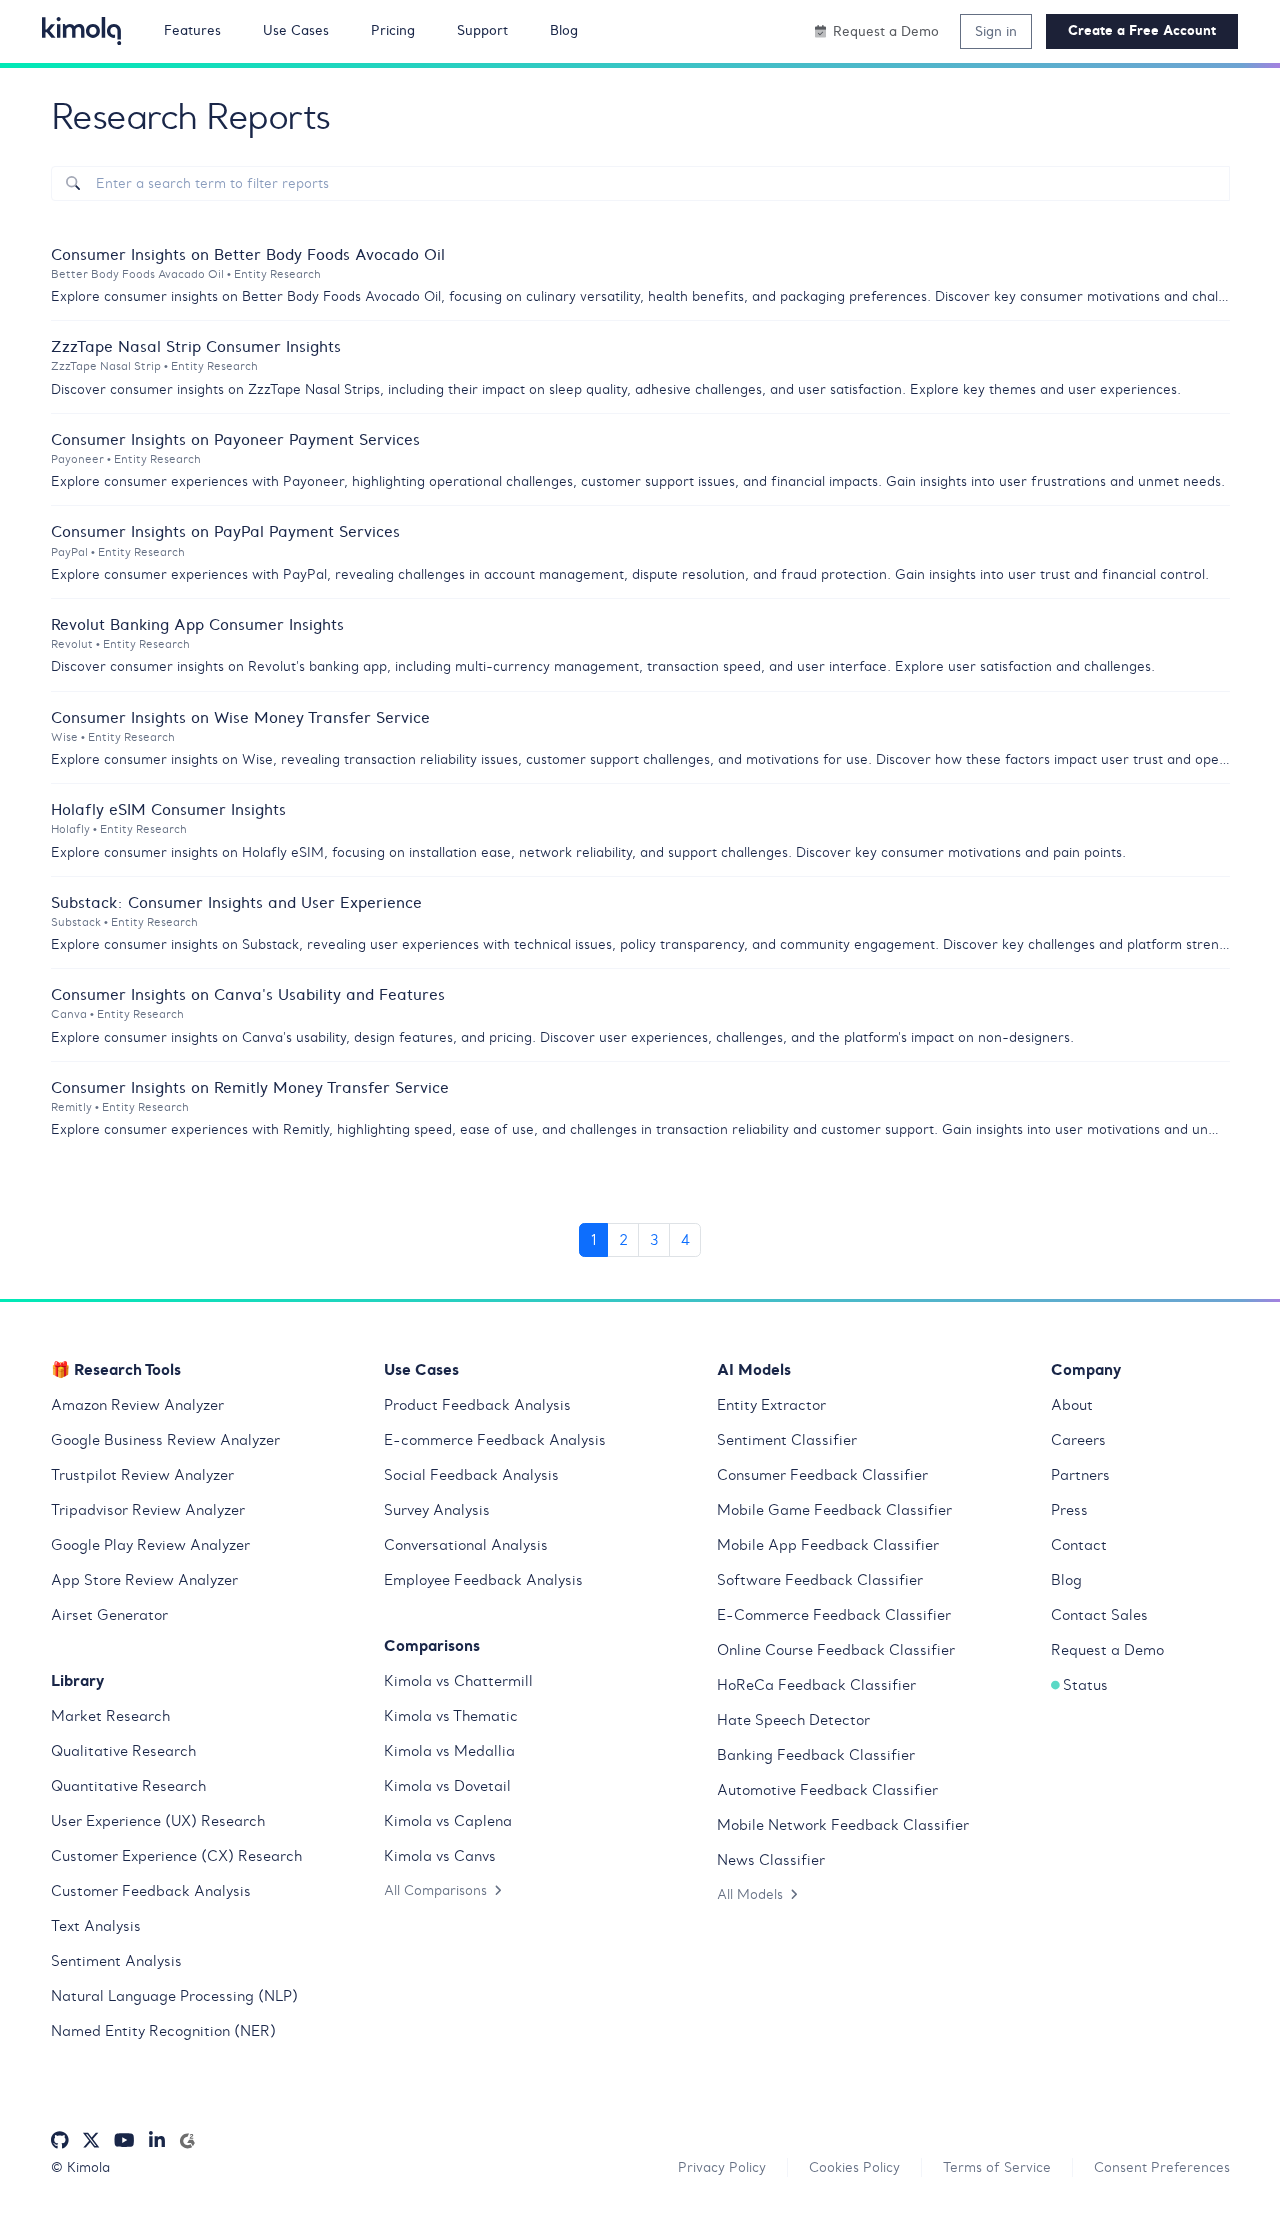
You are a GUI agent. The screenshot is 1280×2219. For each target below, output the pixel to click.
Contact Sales (1099, 1615)
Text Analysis (96, 1926)
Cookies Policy (854, 2167)
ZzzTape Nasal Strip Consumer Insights (196, 346)
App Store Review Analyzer (144, 1580)
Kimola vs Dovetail (447, 1786)
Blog (1066, 1580)
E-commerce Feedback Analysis (495, 1440)
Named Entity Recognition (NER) (163, 2031)
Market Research (110, 1716)
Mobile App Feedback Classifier (828, 1545)
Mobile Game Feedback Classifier (834, 1510)
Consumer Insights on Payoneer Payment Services (235, 439)
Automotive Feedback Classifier (827, 1790)
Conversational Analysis (466, 1545)
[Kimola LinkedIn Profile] (157, 2140)
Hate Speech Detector (793, 1720)
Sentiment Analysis (116, 1961)
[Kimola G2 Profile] (187, 2140)
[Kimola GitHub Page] (60, 2140)
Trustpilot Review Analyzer (142, 1475)
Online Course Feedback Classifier (836, 1650)
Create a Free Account (1142, 30)
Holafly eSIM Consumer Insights (168, 809)
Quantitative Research (128, 1786)
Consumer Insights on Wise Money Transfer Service (240, 717)
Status (1085, 1685)
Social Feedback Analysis (471, 1475)
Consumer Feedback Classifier (822, 1475)
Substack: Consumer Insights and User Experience (236, 902)
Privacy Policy (722, 2167)
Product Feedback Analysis (477, 1405)
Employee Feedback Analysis (483, 1580)
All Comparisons (435, 1890)
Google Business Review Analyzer (165, 1440)
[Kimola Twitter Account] (91, 2140)
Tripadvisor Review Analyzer (148, 1510)
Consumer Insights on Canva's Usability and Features (248, 994)
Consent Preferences (1162, 2167)
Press (1069, 1510)
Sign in (996, 31)
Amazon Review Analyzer (137, 1405)
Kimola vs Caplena (448, 1821)
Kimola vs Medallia (449, 1751)
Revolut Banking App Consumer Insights (197, 624)
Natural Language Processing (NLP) (174, 1996)
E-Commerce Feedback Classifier (834, 1615)
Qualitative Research (123, 1751)
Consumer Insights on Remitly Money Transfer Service (250, 1087)
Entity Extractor (771, 1405)
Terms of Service (997, 2167)
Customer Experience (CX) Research (176, 1856)
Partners (1080, 1475)
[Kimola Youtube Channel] (124, 2140)
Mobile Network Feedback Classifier (843, 1825)
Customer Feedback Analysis (151, 1891)
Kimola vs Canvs (440, 1856)
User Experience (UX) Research (158, 1821)
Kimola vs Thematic (451, 1716)
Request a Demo (1107, 1650)
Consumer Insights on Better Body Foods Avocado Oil (248, 254)
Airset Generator (109, 1615)
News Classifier (771, 1860)
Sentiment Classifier (787, 1440)
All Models (750, 1894)
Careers (1078, 1440)
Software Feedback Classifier (820, 1580)
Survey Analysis (437, 1510)
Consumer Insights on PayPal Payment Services (225, 531)
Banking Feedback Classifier (816, 1755)
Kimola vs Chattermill (458, 1681)
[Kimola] (82, 31)
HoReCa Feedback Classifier (816, 1685)
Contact (1079, 1545)
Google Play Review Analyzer (150, 1545)
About (1072, 1405)
